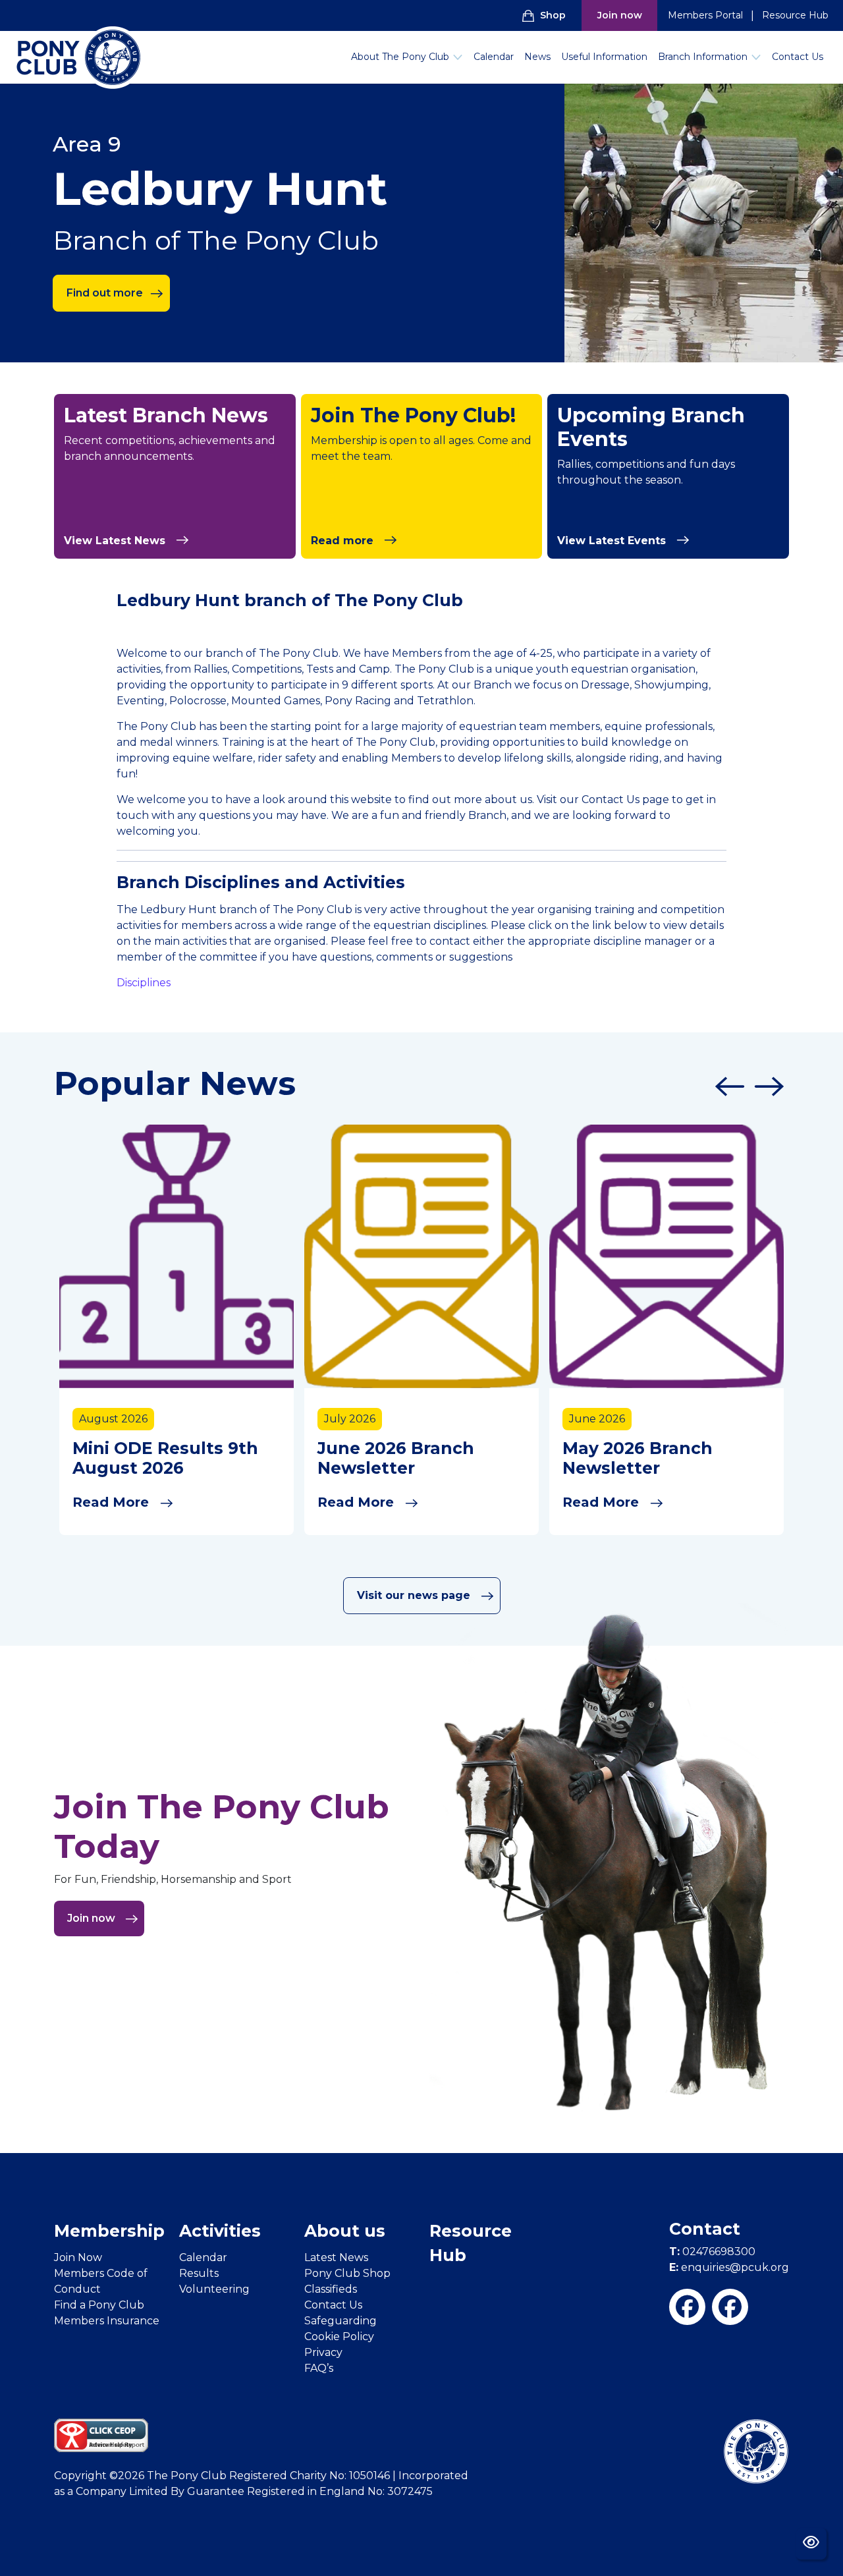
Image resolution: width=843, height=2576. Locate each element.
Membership (109, 2231)
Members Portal (705, 15)
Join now (620, 15)
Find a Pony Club (99, 2305)
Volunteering (214, 2289)
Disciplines (144, 983)
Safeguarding (340, 2321)
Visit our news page (415, 1595)
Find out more (105, 293)
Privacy (323, 2352)
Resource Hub (795, 15)
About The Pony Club (400, 57)
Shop (553, 15)
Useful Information (604, 57)
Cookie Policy (339, 2337)
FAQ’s (319, 2368)
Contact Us (798, 57)
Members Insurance (107, 2321)
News (537, 57)
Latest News (336, 2257)
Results (199, 2273)
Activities (220, 2231)
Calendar (494, 57)
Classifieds (331, 2289)
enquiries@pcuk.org (729, 2267)
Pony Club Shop (347, 2273)
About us (345, 2231)
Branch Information (703, 57)
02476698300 (712, 2252)
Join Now (78, 2257)
